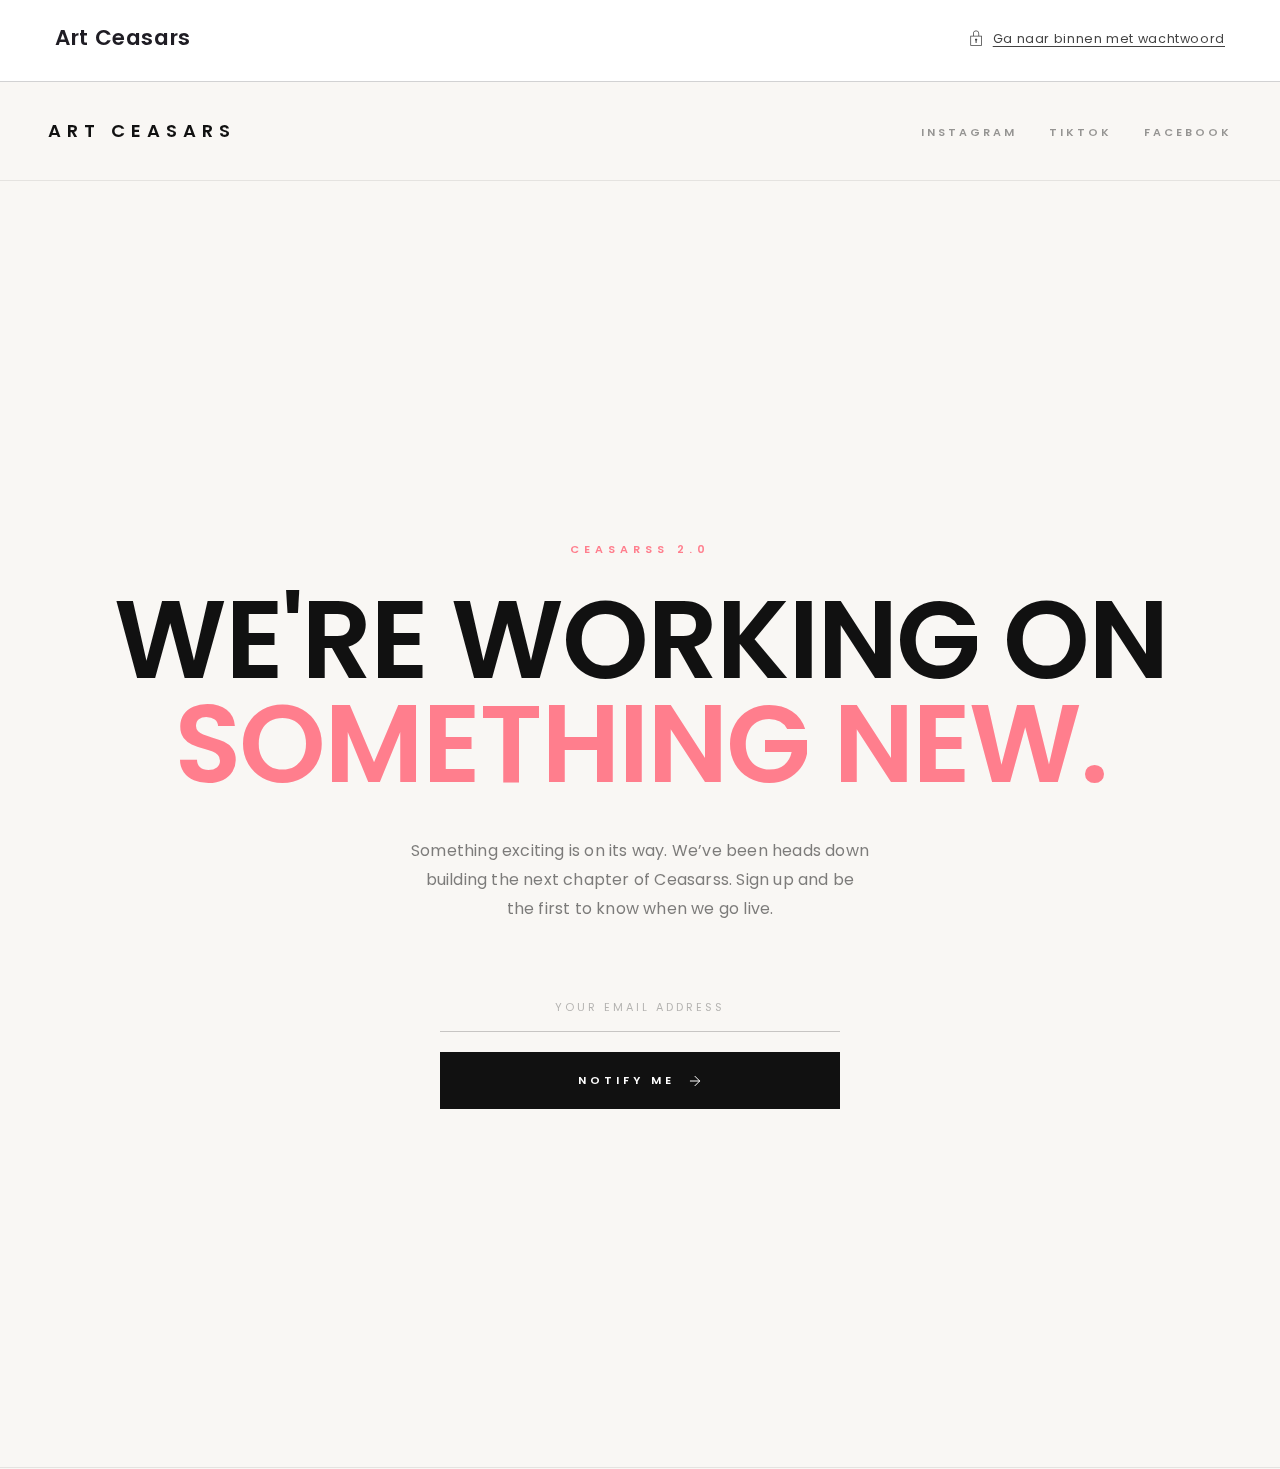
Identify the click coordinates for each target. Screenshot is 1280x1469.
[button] (1096, 39)
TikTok (1080, 132)
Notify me (626, 1080)
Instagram (969, 132)
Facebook (1188, 132)
